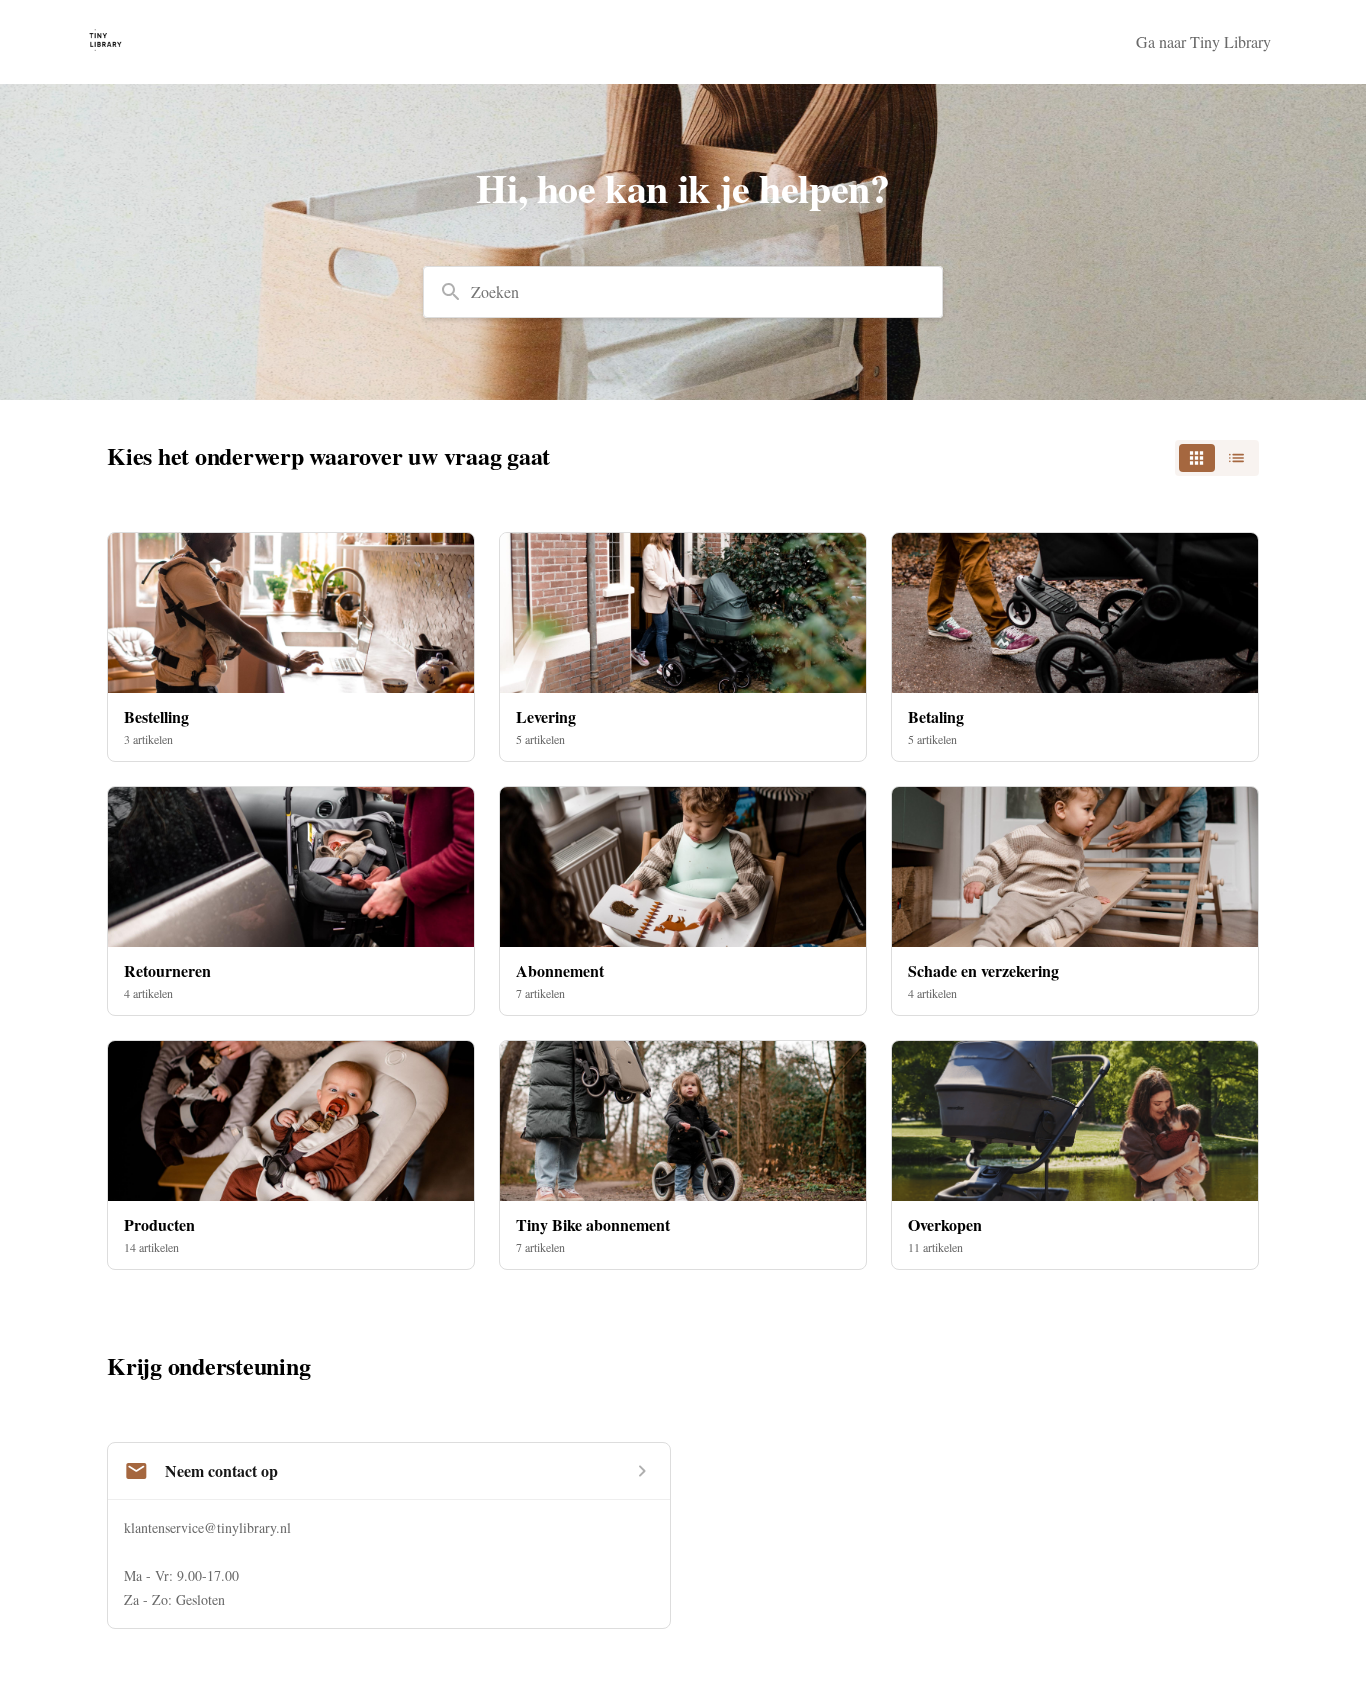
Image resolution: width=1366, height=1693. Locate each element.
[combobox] (683, 292)
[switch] (1217, 458)
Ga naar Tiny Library (1203, 41)
